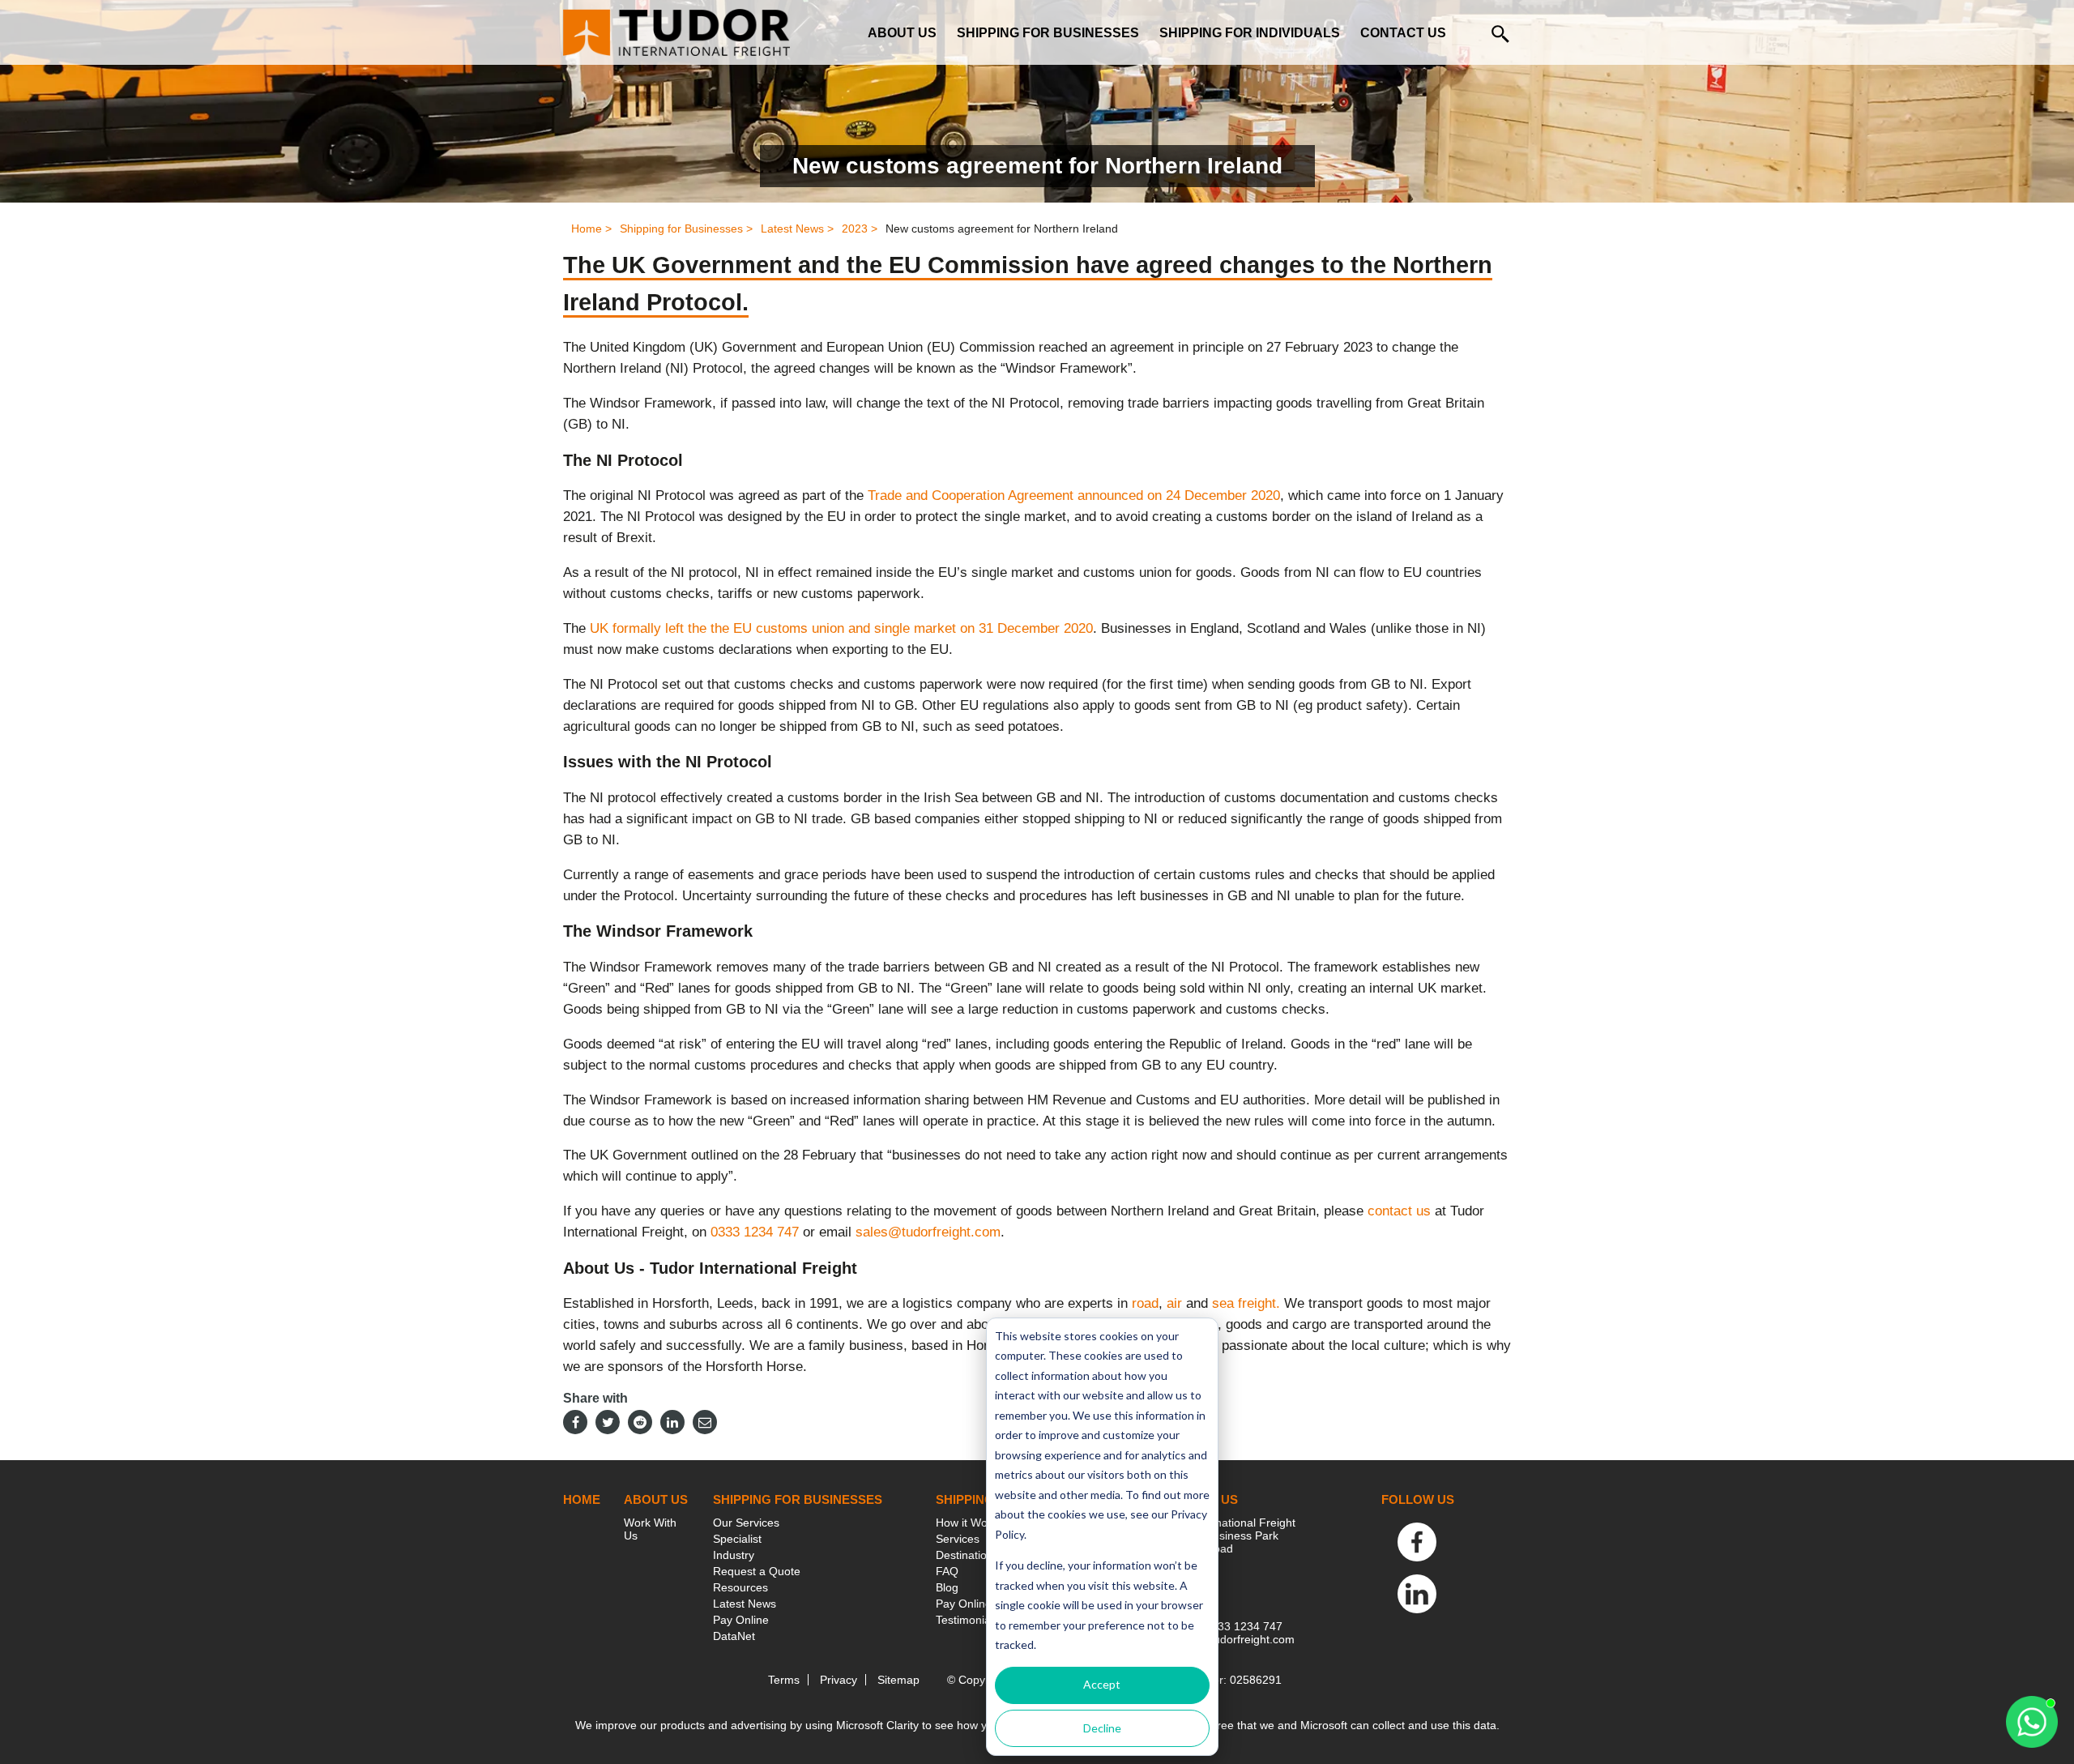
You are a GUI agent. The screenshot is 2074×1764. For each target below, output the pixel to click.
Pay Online (741, 1620)
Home (582, 1499)
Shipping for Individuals (1250, 33)
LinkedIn (1417, 1594)
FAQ (947, 1571)
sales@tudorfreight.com (928, 1232)
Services (958, 1539)
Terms (784, 1680)
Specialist (737, 1539)
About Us (902, 33)
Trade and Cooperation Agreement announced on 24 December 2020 (1074, 495)
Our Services (746, 1523)
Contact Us (1403, 33)
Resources (740, 1587)
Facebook (1417, 1542)
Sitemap (898, 1680)
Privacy (839, 1680)
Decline (1102, 1728)
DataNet (734, 1636)
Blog (947, 1587)
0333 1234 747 (755, 1232)
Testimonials (967, 1620)
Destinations (967, 1555)
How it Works (969, 1523)
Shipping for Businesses (1048, 33)
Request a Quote (757, 1571)
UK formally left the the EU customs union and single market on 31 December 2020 (841, 628)
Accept (1102, 1684)
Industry (734, 1555)
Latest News (745, 1604)
